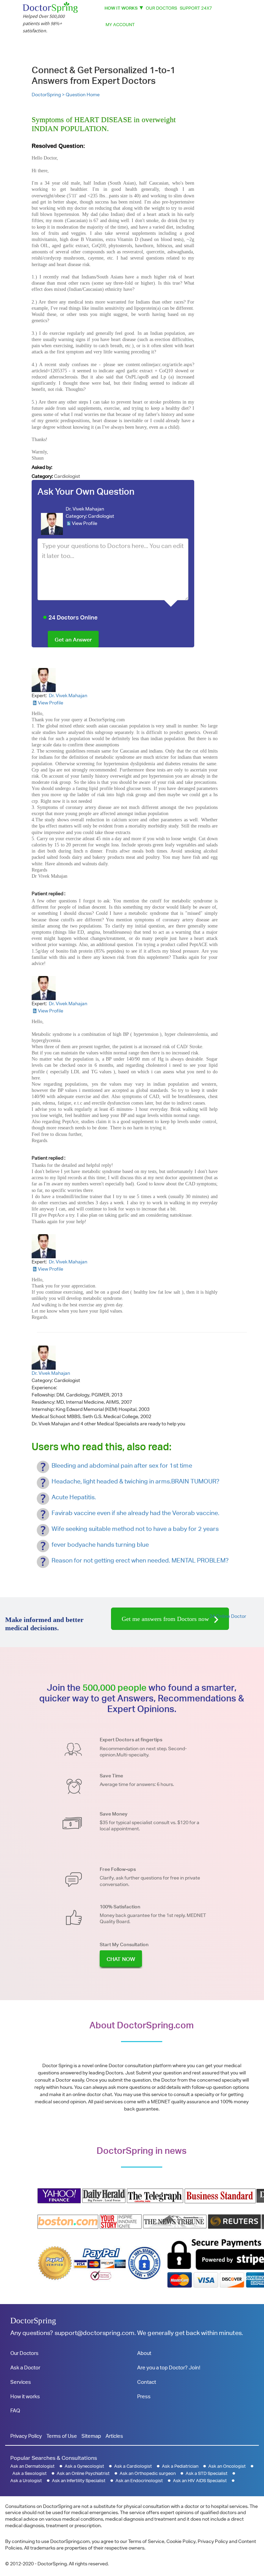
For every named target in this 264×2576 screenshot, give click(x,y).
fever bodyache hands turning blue (100, 1544)
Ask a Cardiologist (133, 2466)
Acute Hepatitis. (74, 1497)
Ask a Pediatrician (180, 2466)
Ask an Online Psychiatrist (83, 2473)
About (144, 2353)
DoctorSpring (33, 2321)
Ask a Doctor (25, 2367)
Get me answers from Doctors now (166, 1619)
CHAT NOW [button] (121, 1959)
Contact (147, 2382)
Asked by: (42, 467)
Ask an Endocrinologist (139, 2481)
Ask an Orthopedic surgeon (148, 2473)
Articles (114, 2436)
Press (144, 2396)
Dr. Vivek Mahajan (85, 509)
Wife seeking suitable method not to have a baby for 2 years (135, 1529)
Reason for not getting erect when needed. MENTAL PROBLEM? (140, 1560)
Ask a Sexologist (30, 2473)
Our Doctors (161, 8)
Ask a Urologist (26, 2481)
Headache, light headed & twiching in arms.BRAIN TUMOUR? (135, 1481)
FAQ (15, 2410)
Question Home (83, 95)
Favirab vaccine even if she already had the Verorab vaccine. (135, 1513)
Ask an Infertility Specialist (79, 2481)
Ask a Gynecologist (84, 2466)
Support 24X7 (196, 8)
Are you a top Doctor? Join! (169, 2367)
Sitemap (91, 2436)
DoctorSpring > (49, 95)
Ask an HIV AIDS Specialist (200, 2481)
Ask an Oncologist (227, 2466)
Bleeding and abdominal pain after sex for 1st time (122, 1465)
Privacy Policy (26, 2436)
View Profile (85, 523)
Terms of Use (62, 2436)
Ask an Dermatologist (32, 2466)
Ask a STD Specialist (207, 2473)
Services (21, 2382)
